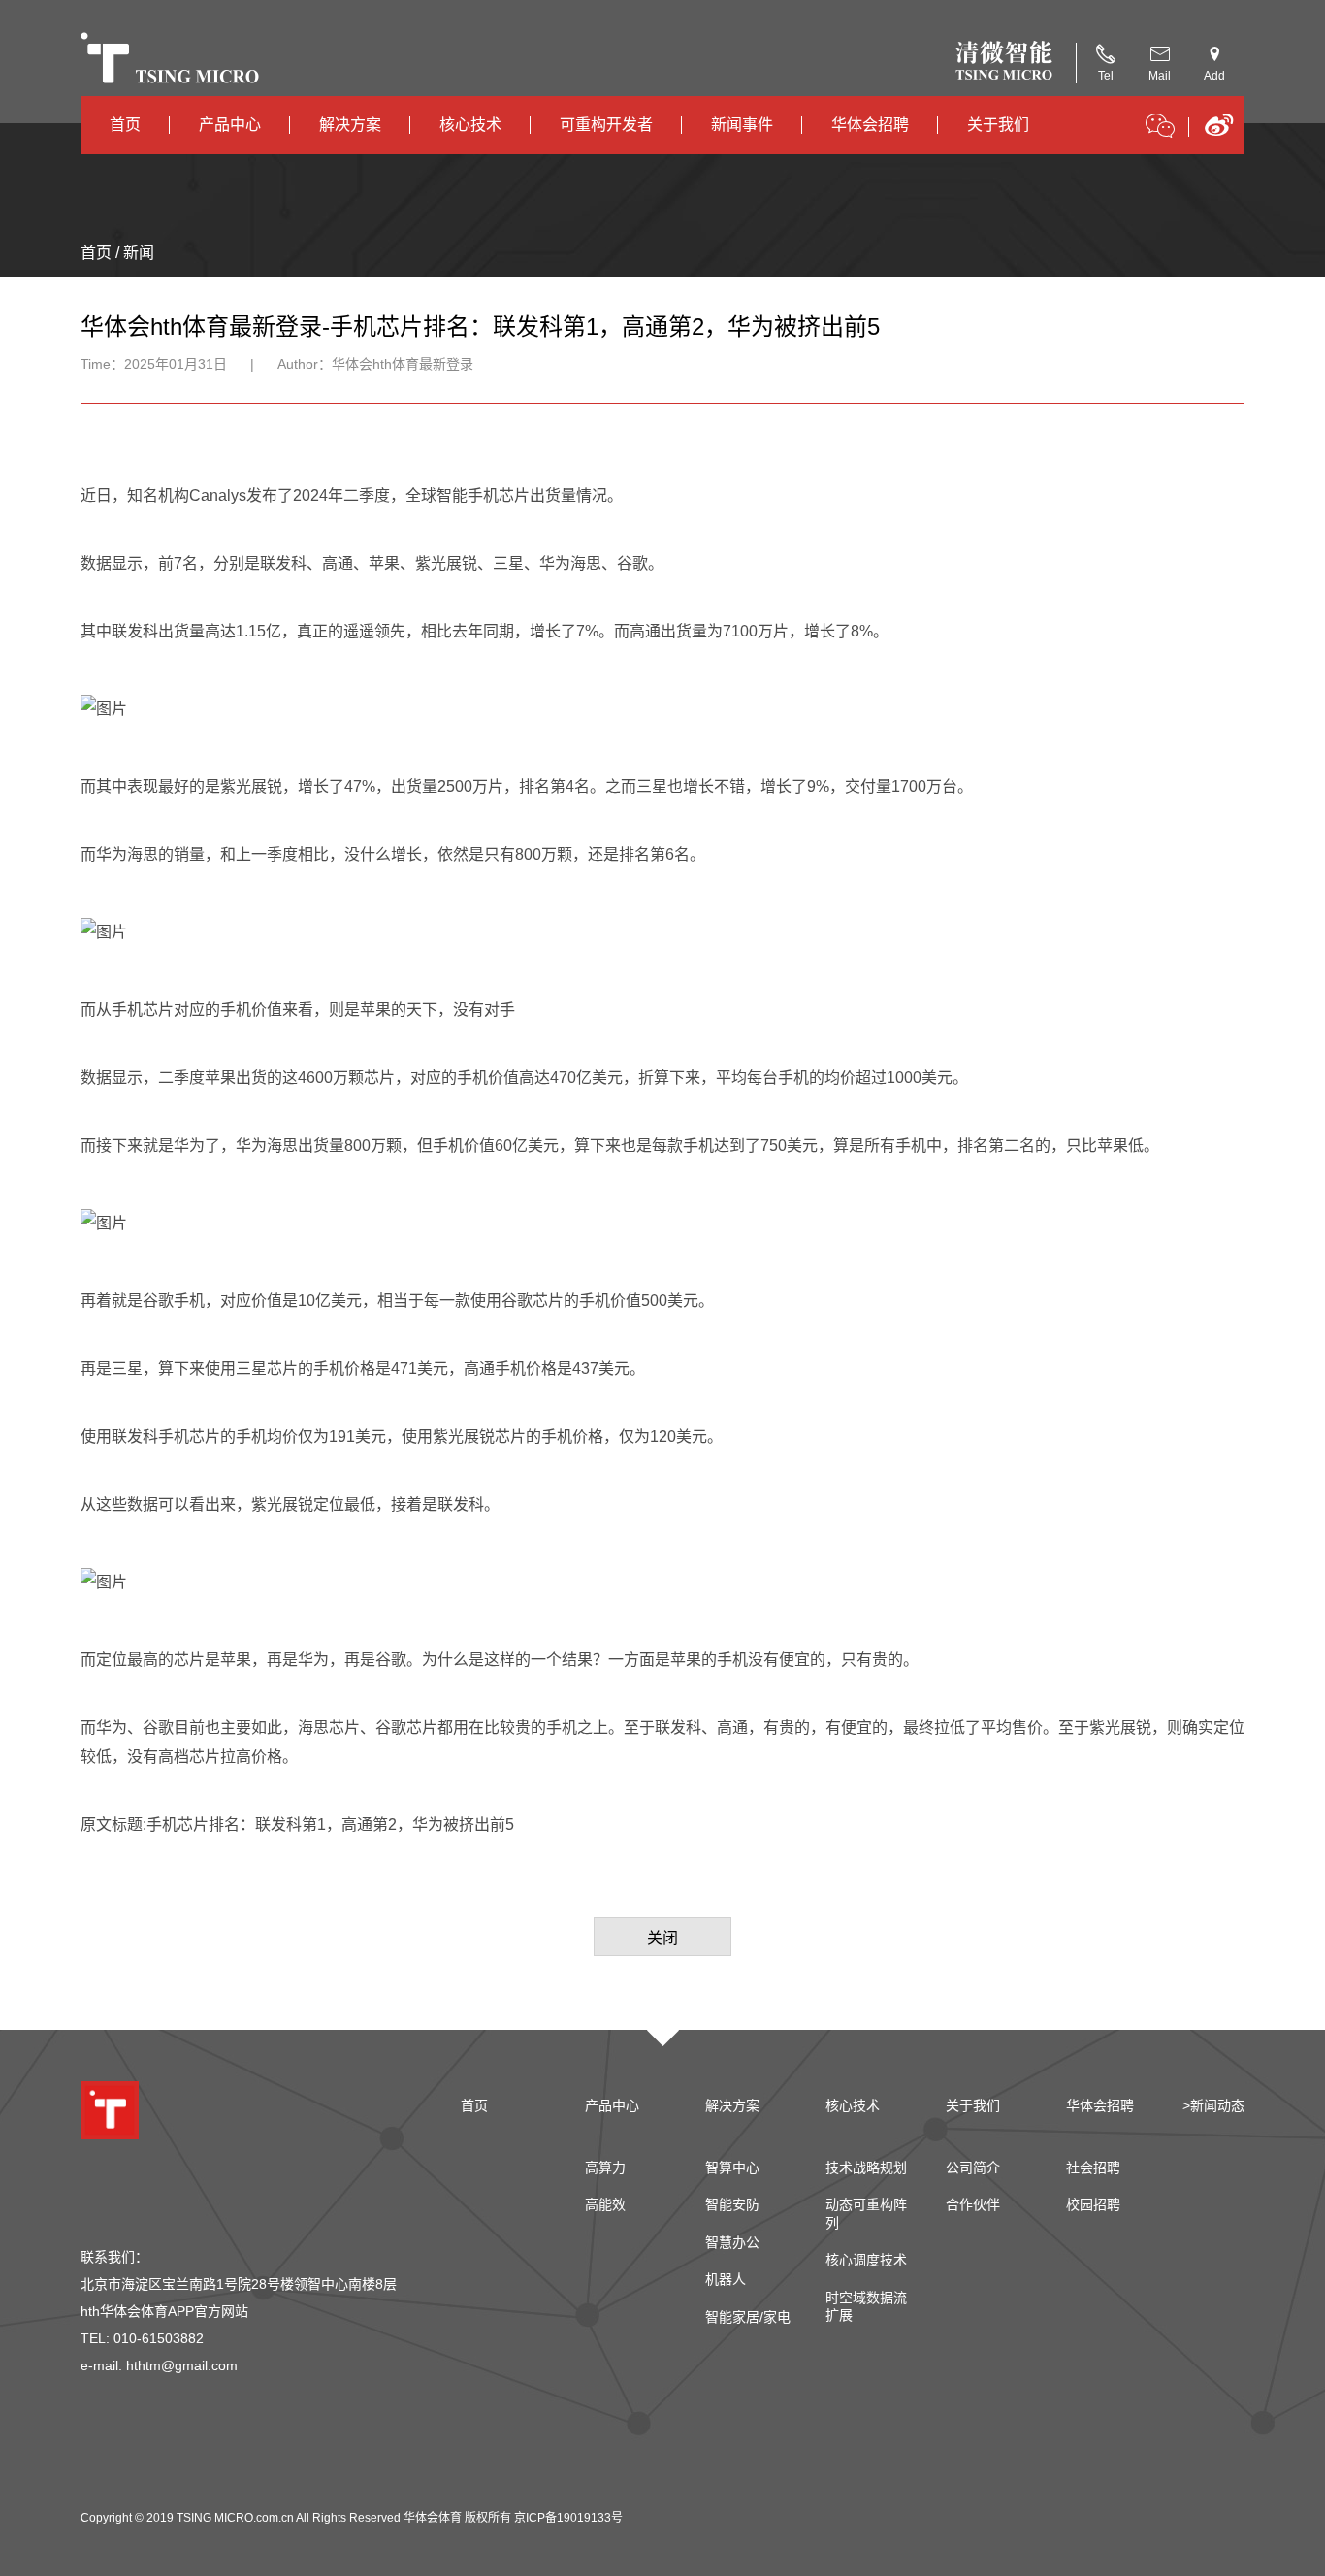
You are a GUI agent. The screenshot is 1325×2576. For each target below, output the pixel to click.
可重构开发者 (606, 125)
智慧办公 (732, 2242)
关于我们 (998, 125)
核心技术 (470, 125)
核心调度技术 (866, 2260)
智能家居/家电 (748, 2317)
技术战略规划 (866, 2168)
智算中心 (732, 2168)
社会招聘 (1093, 2168)
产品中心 (230, 125)
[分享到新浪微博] (1219, 131)
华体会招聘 (870, 125)
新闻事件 (742, 125)
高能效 (605, 2204)
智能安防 (732, 2204)
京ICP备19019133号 (568, 2518)
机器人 (726, 2279)
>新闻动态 (1213, 2105)
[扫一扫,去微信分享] (1160, 129)
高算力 (605, 2168)
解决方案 (350, 125)
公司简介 (973, 2168)
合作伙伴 (973, 2204)
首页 (125, 125)
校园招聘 (1093, 2204)
